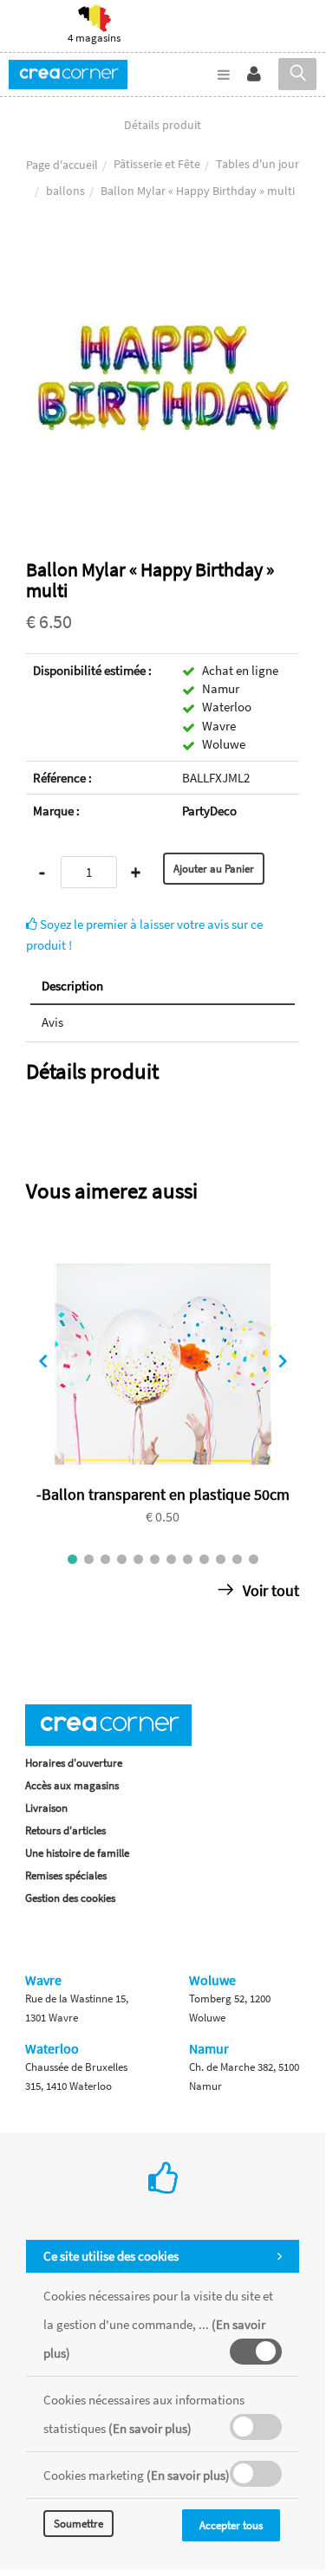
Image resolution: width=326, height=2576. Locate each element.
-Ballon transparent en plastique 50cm (163, 1494)
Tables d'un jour (258, 164)
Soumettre (78, 2524)
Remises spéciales (66, 1875)
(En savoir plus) (150, 2428)
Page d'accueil (62, 165)
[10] (221, 1559)
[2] (89, 1559)
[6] (155, 1559)
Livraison (46, 1808)
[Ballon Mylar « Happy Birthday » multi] (163, 254)
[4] (122, 1559)
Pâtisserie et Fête (157, 164)
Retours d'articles (65, 1830)
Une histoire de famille (77, 1853)
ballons (65, 191)
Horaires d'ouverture (74, 1763)
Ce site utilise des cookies (111, 2256)
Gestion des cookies (70, 1898)
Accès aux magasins (72, 1785)
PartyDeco (209, 811)
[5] (138, 1559)
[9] (204, 1559)
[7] (171, 1559)
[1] (72, 1559)
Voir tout (269, 1590)
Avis (52, 1022)
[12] (254, 1559)
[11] (237, 1559)
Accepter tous (231, 2525)
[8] (188, 1559)
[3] (105, 1559)
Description (72, 986)
